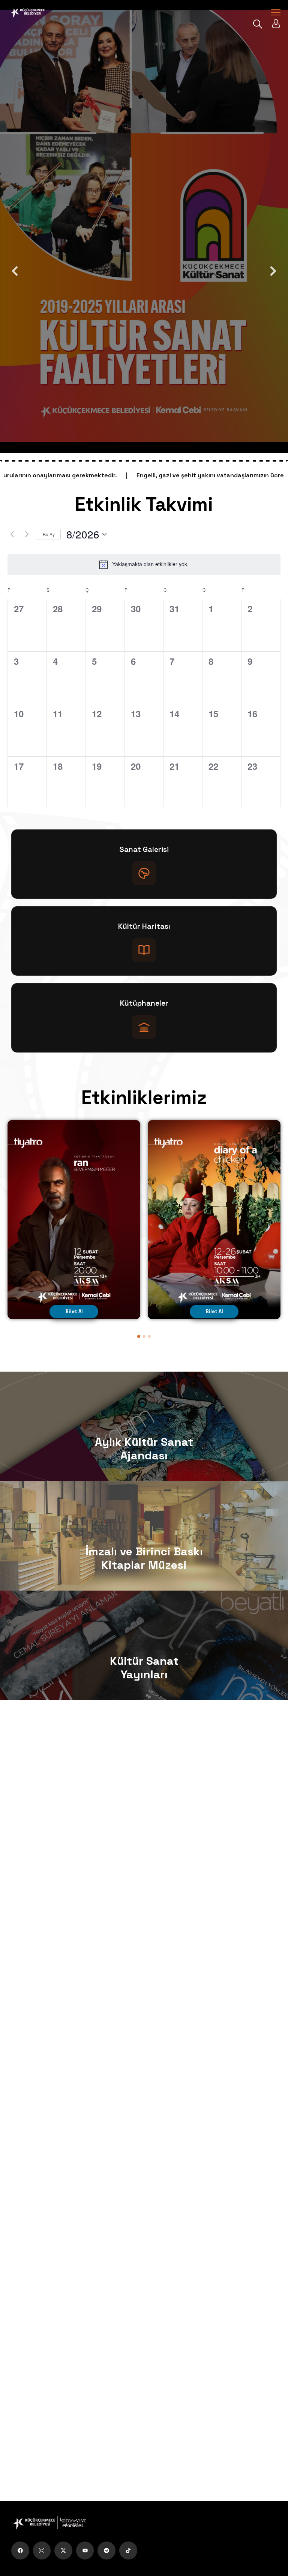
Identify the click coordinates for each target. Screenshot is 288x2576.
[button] (139, 1336)
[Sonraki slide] (273, 271)
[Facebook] (20, 2551)
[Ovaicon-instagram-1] (42, 2551)
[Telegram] (106, 2551)
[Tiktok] (128, 2551)
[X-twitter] (63, 2551)
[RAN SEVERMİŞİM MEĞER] (74, 1220)
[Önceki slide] (15, 271)
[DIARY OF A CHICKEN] (214, 1220)
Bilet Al (74, 1311)
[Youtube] (85, 2551)
